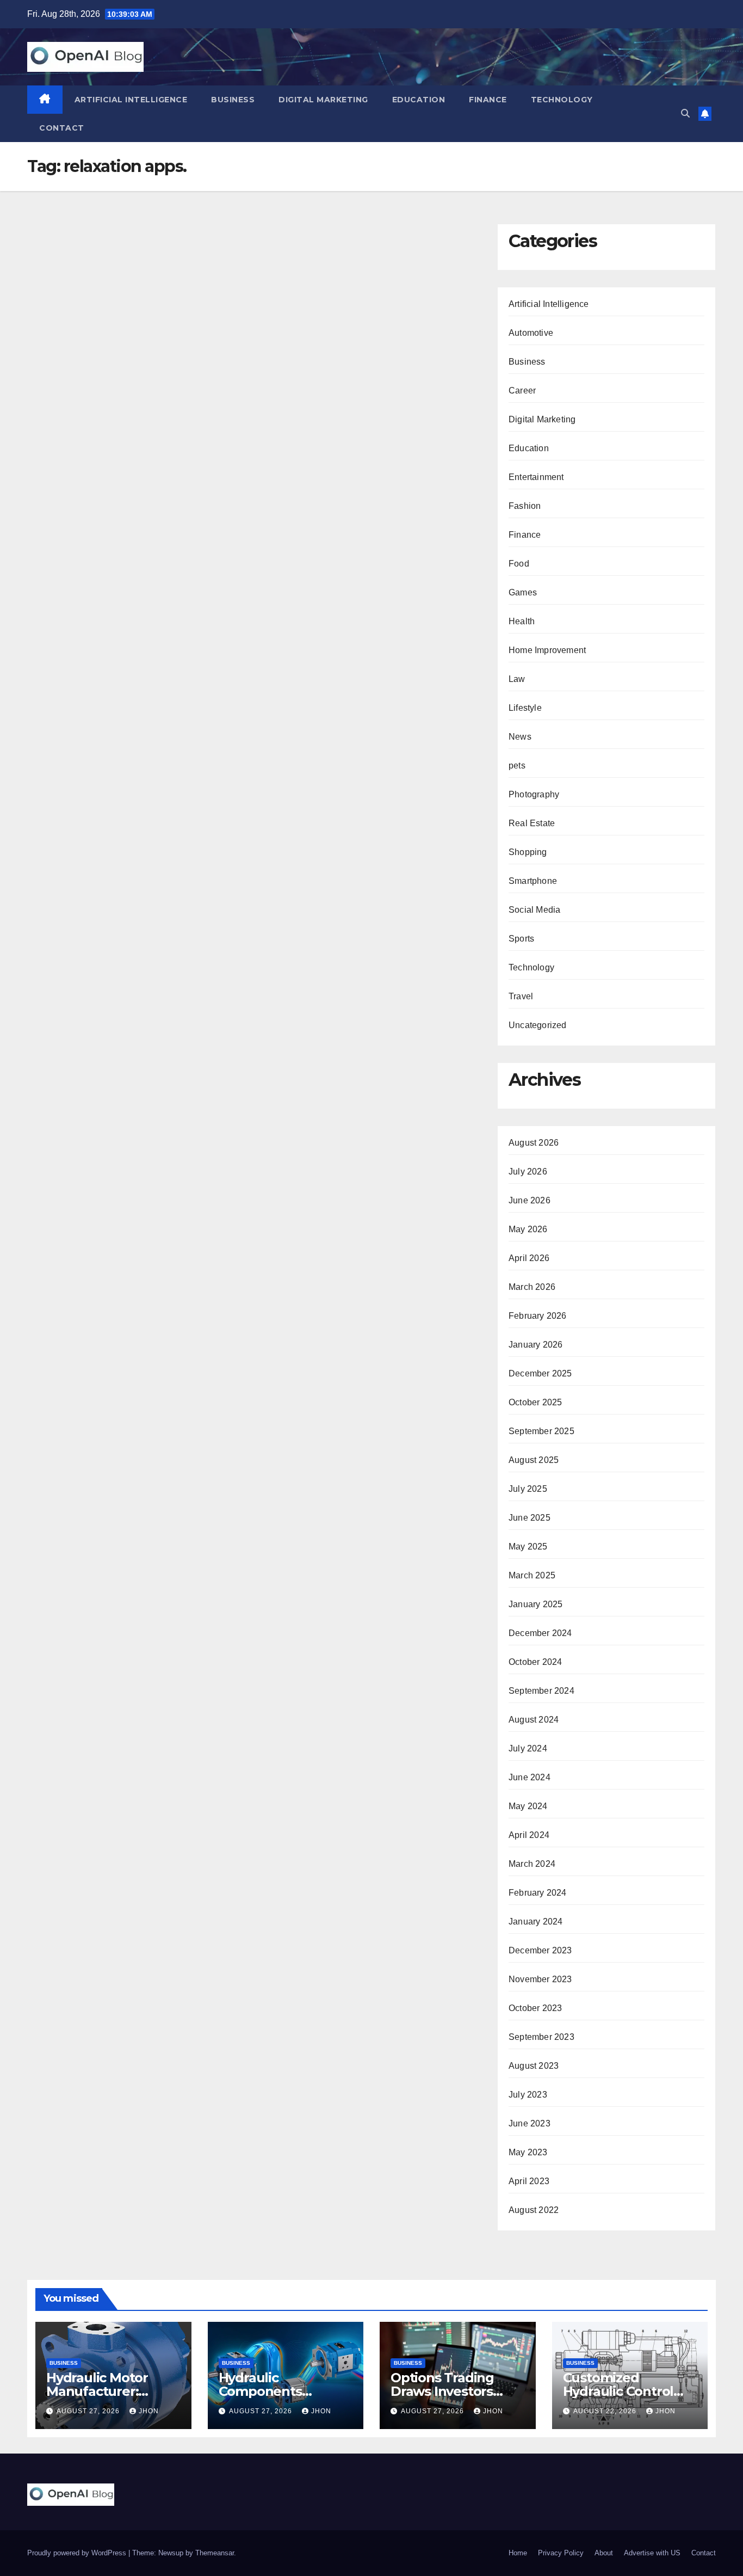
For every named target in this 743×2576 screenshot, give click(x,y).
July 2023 (528, 2095)
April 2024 (529, 1835)
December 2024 (540, 1633)
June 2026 (530, 1200)
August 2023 (534, 2066)
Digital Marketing (323, 100)
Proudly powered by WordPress (78, 2553)
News (520, 737)
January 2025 (535, 1604)
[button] (685, 113)
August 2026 (534, 1143)
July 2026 (528, 1172)
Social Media (534, 910)
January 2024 (535, 1922)
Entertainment (536, 477)
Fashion (525, 506)
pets (517, 766)
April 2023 (529, 2181)
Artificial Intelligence (131, 100)
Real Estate (532, 823)
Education (419, 100)
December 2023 (540, 1950)
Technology (562, 100)
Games (523, 592)
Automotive (531, 333)
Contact (62, 128)
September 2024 (541, 1691)
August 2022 (534, 2210)
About (604, 2553)
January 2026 (535, 1345)
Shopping (528, 852)
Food (519, 564)
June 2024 (530, 1777)
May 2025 (528, 1547)
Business (233, 100)
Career (522, 391)
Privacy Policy (561, 2553)
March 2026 (532, 1287)
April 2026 (529, 1258)
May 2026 (528, 1229)
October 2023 (535, 2008)
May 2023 (528, 2152)
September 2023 (541, 2037)
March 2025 (532, 1575)
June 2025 (530, 1518)
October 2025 (535, 1402)
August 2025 (534, 1460)
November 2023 (540, 1979)
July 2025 (528, 1489)
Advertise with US (652, 2553)
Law (517, 679)
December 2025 (540, 1373)
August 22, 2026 (606, 2411)
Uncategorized (538, 1025)
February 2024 (538, 1893)
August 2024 (534, 1720)
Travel (521, 996)
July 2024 (528, 1748)
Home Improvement (547, 650)
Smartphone (533, 881)
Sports (521, 939)
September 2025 (541, 1431)
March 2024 (532, 1864)
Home (518, 2553)
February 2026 (538, 1316)
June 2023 (530, 2123)
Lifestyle (525, 708)
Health (522, 621)
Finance (488, 100)
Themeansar (215, 2553)
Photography (534, 794)
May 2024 (528, 1806)
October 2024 (535, 1662)
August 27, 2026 (89, 2411)
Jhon (149, 2411)
